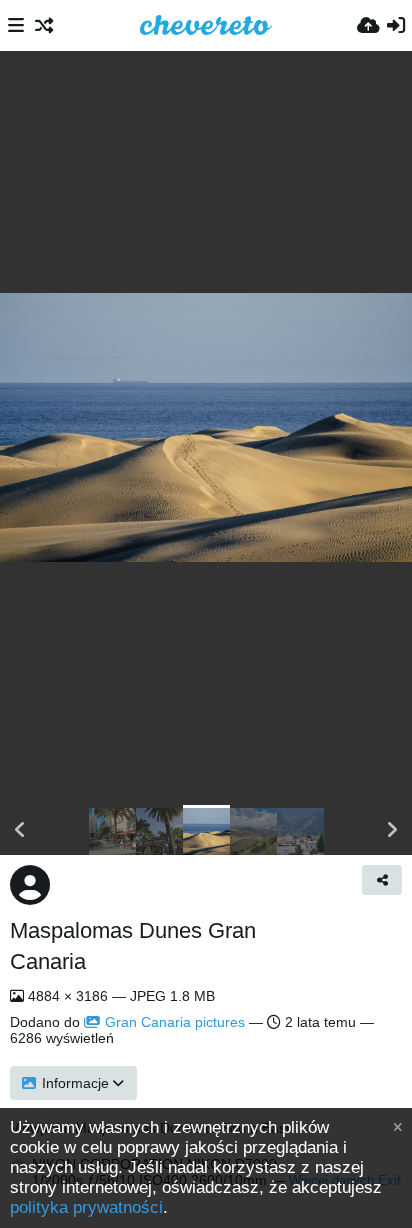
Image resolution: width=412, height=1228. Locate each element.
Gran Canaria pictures (175, 1022)
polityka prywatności (86, 1207)
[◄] (20, 830)
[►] (392, 830)
